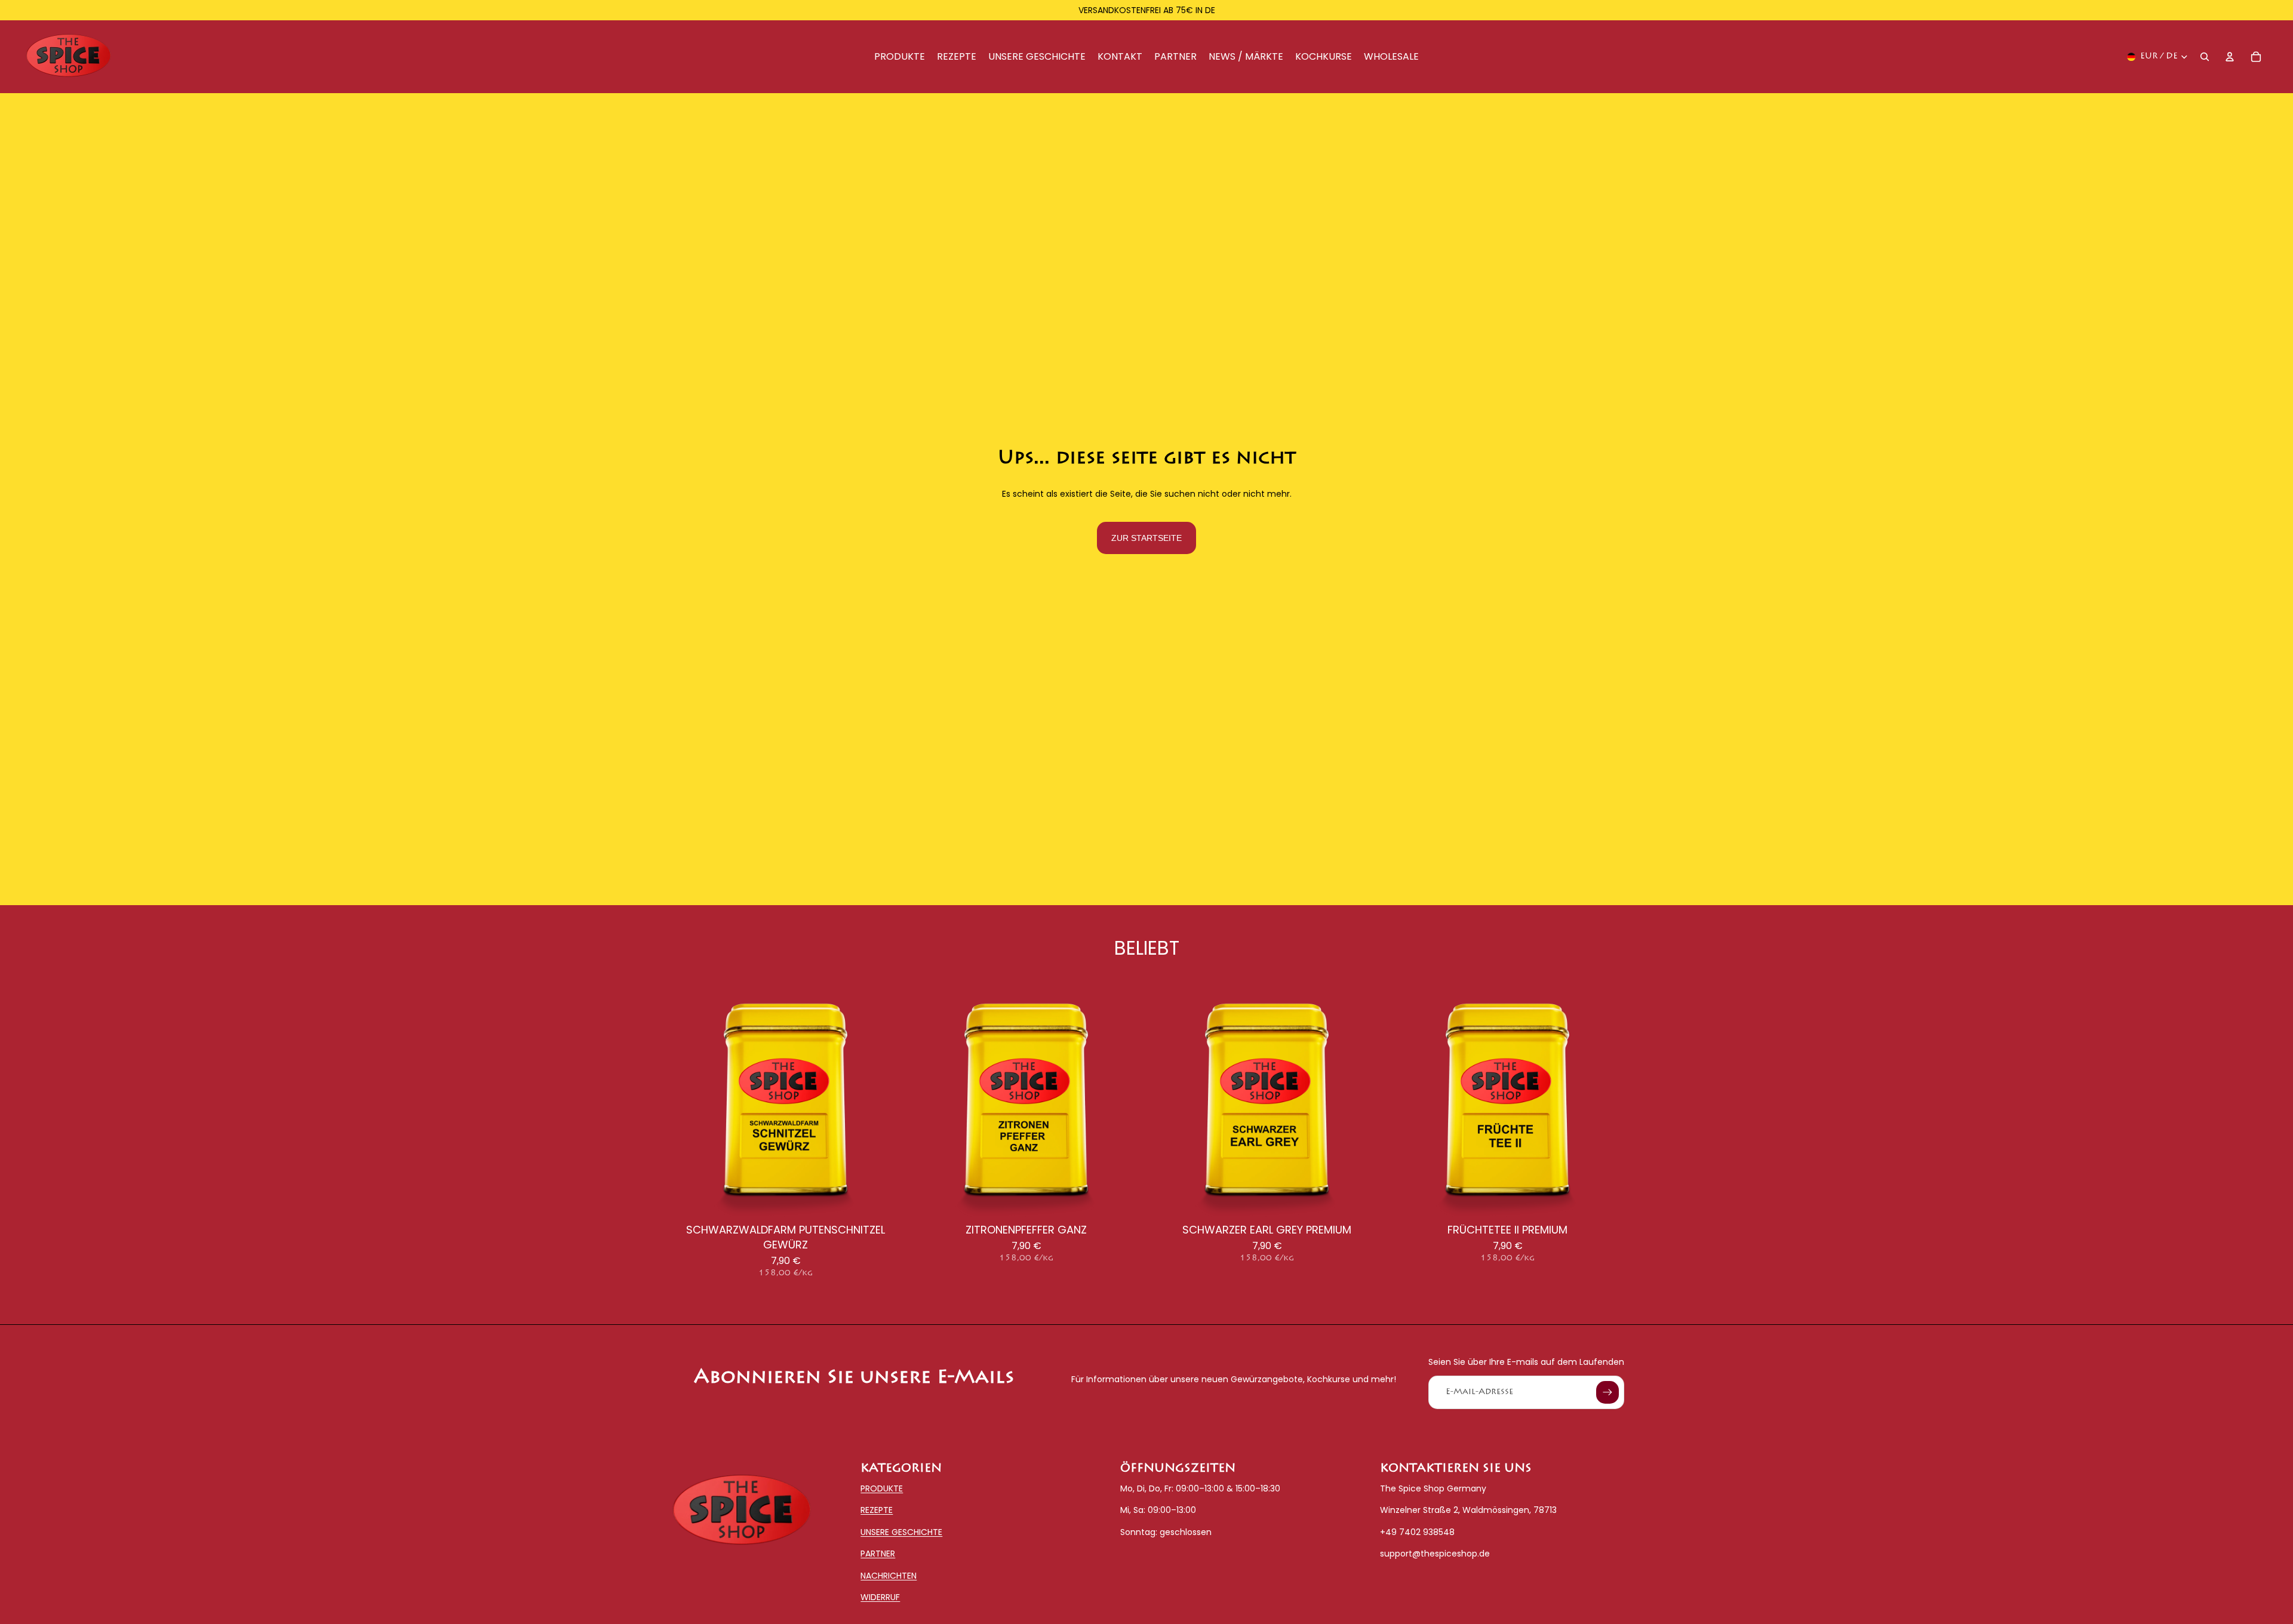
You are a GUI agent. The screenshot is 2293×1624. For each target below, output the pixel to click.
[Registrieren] (1607, 1392)
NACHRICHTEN (889, 1576)
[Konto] (2230, 57)
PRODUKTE (882, 1488)
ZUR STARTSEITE (1146, 538)
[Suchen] (2205, 57)
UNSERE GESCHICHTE (901, 1532)
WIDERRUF (880, 1597)
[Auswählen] (884, 1199)
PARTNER (878, 1554)
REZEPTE (877, 1511)
